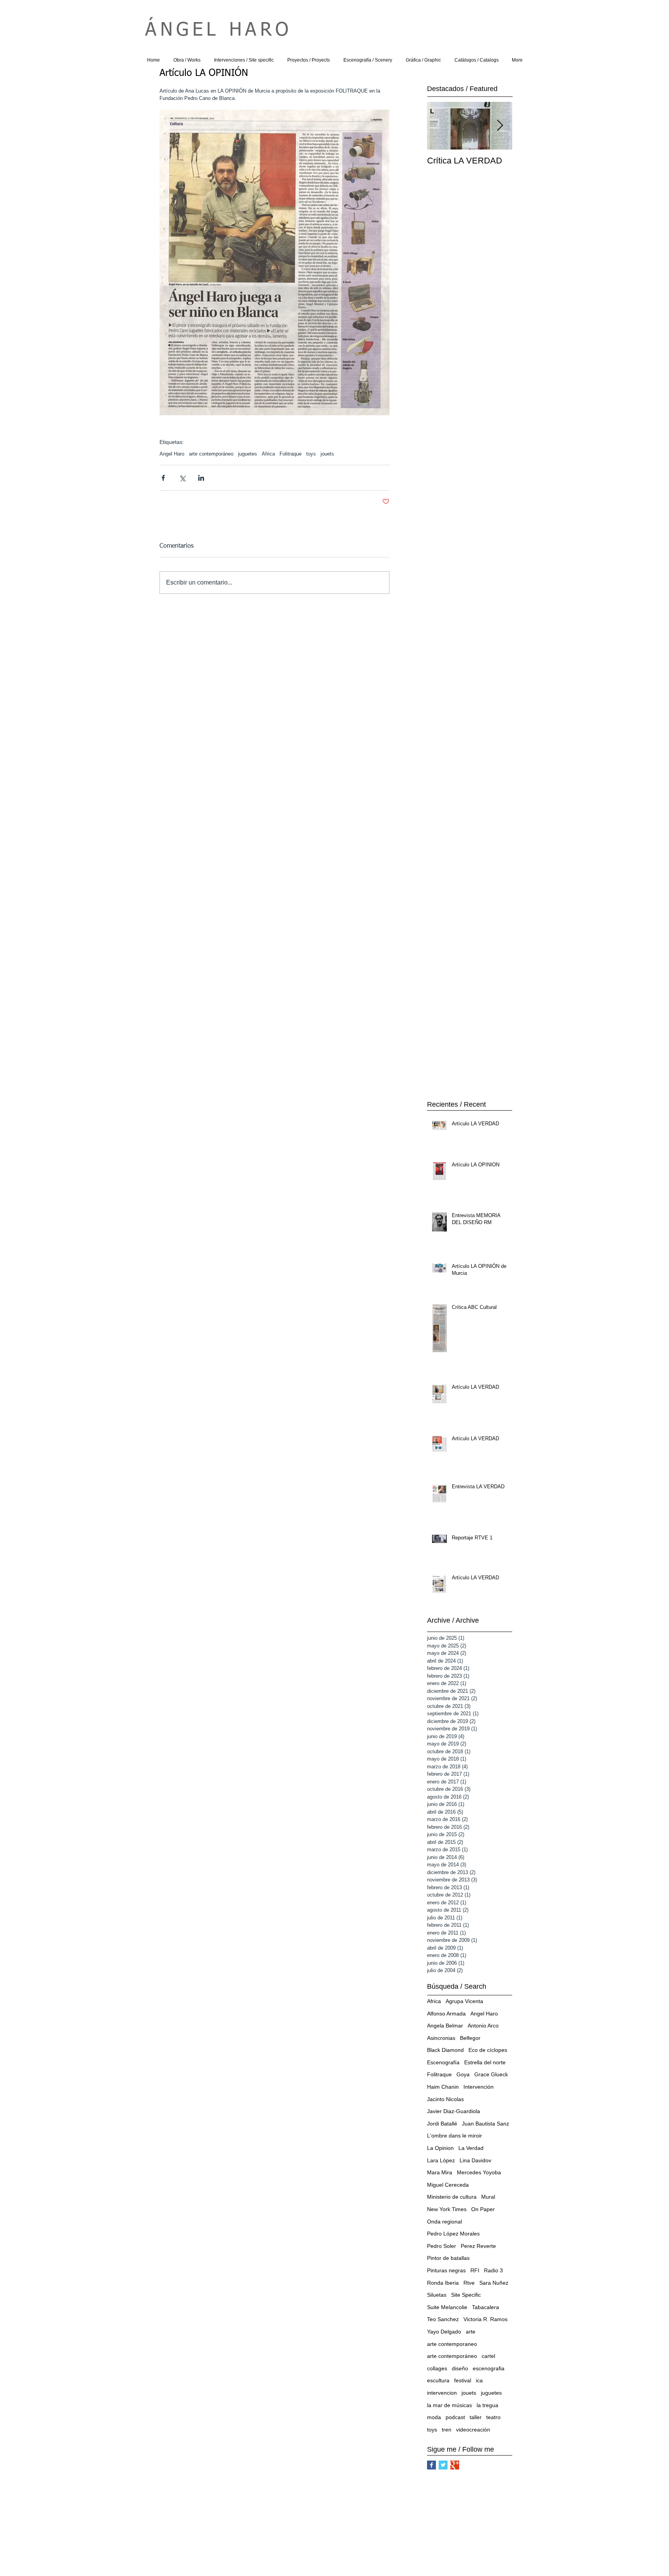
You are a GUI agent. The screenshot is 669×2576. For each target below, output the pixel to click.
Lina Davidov (475, 2160)
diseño (460, 2368)
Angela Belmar (445, 2026)
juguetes (248, 454)
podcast (455, 2417)
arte (471, 2332)
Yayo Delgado (444, 2332)
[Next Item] (500, 126)
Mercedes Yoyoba (479, 2172)
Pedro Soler (442, 2246)
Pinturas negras (446, 2270)
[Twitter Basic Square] (443, 2465)
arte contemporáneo (211, 454)
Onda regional (444, 2222)
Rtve (469, 2283)
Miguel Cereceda (448, 2185)
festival (463, 2380)
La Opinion (440, 2148)
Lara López (441, 2160)
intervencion (442, 2393)
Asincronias (441, 2038)
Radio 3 (493, 2270)
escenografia (489, 2368)
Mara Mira (440, 2172)
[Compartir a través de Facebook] (163, 478)
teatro (493, 2417)
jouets (327, 454)
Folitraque (291, 454)
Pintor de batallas (448, 2258)
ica (479, 2380)
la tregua (487, 2405)
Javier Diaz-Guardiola (454, 2111)
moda (434, 2417)
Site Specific (466, 2295)
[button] (187, 60)
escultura (438, 2380)
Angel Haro (172, 454)
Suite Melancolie (447, 2307)
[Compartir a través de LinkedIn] (201, 478)
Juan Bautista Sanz (485, 2124)
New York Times (447, 2209)
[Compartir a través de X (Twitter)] (182, 478)
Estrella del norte (485, 2062)
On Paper (483, 2209)
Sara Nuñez (494, 2283)
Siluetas (437, 2295)
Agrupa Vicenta (464, 2001)
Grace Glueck (491, 2074)
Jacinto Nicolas (445, 2099)
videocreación (473, 2430)
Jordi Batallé (442, 2124)
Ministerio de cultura (452, 2197)
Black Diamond (445, 2050)
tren (447, 2430)
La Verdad (471, 2148)
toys (311, 454)
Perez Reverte (478, 2246)
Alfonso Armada (446, 2014)
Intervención (479, 2087)
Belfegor (470, 2038)
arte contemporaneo (452, 2344)
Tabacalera (485, 2307)
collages (437, 2368)
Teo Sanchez (443, 2319)
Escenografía (443, 2062)
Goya (463, 2074)
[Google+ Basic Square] (455, 2465)
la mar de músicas (449, 2405)
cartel (488, 2356)
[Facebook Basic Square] (431, 2465)
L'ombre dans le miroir (455, 2136)
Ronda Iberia (443, 2283)
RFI (475, 2270)
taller (476, 2417)
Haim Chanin (443, 2087)
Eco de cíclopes (488, 2050)
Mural (488, 2197)
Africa (268, 454)
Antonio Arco (483, 2026)
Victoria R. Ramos (485, 2319)
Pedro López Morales (453, 2234)
